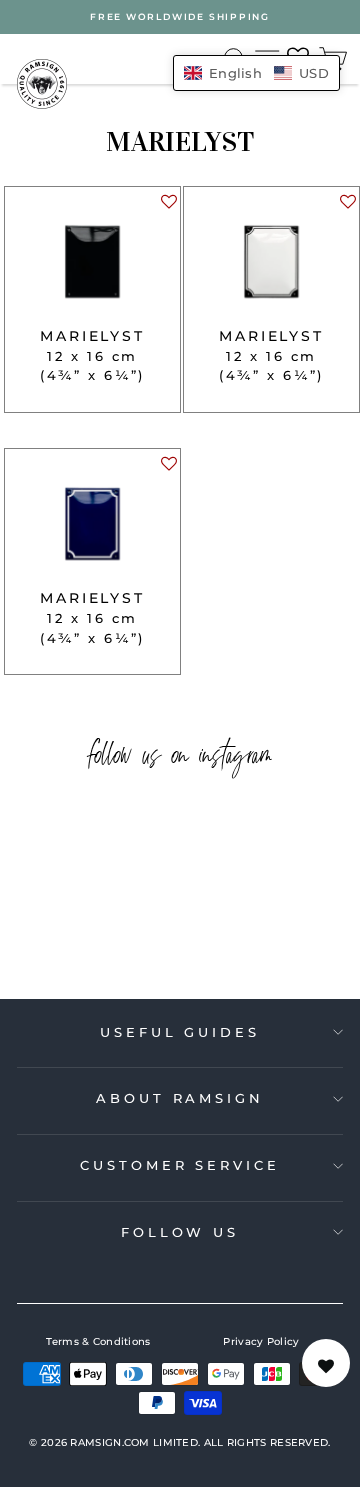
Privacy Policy (261, 1341)
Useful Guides (180, 1032)
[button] (168, 206)
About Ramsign (180, 1098)
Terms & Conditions (98, 1341)
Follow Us (180, 1232)
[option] (180, 17)
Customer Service (179, 1165)
